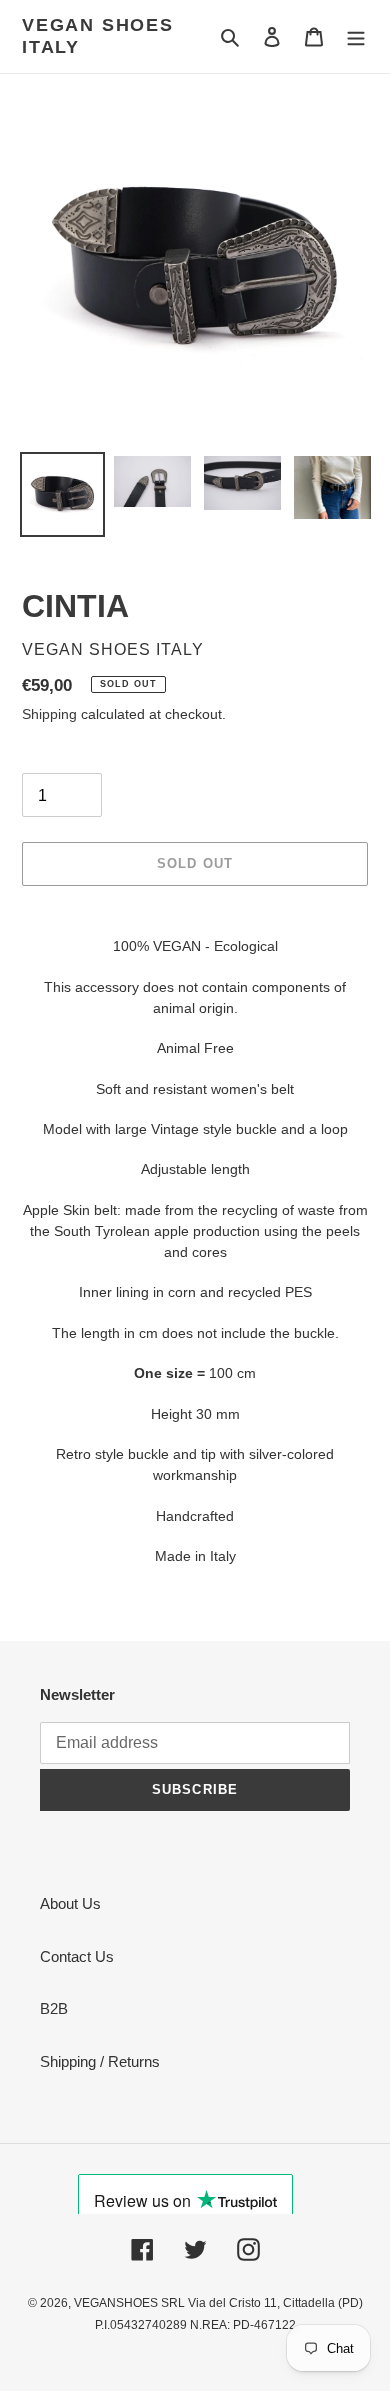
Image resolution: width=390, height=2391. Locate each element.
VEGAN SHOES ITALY (98, 36)
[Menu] (356, 36)
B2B (54, 2008)
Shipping (49, 714)
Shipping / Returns (100, 2061)
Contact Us (77, 1956)
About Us (70, 1903)
